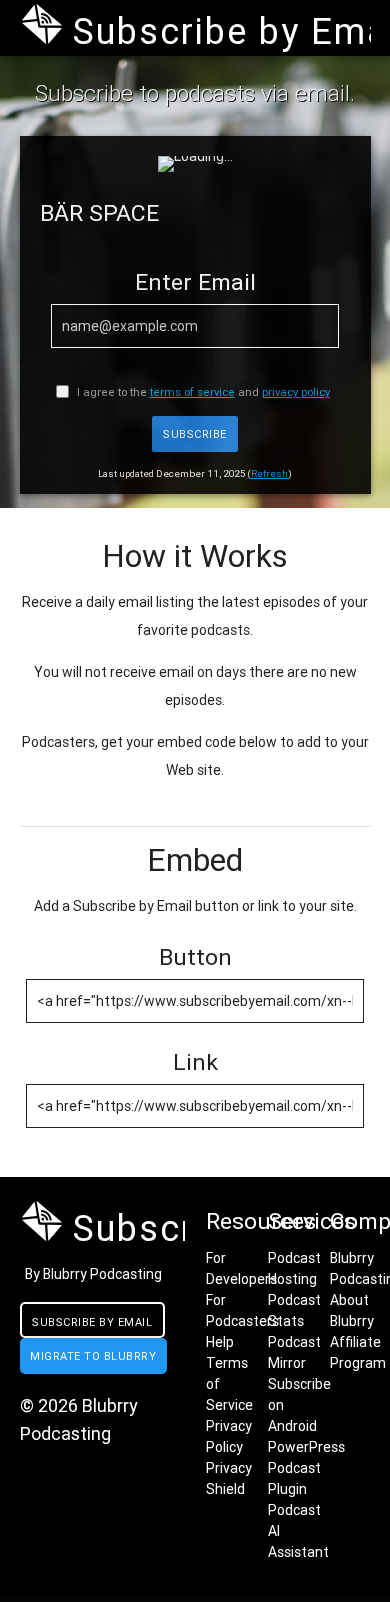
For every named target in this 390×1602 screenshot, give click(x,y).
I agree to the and (202, 392)
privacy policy (296, 392)
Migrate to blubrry (93, 1356)
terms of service (192, 392)
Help (220, 1342)
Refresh (269, 473)
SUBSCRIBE (195, 434)
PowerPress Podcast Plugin (306, 1468)
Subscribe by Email (92, 1322)
